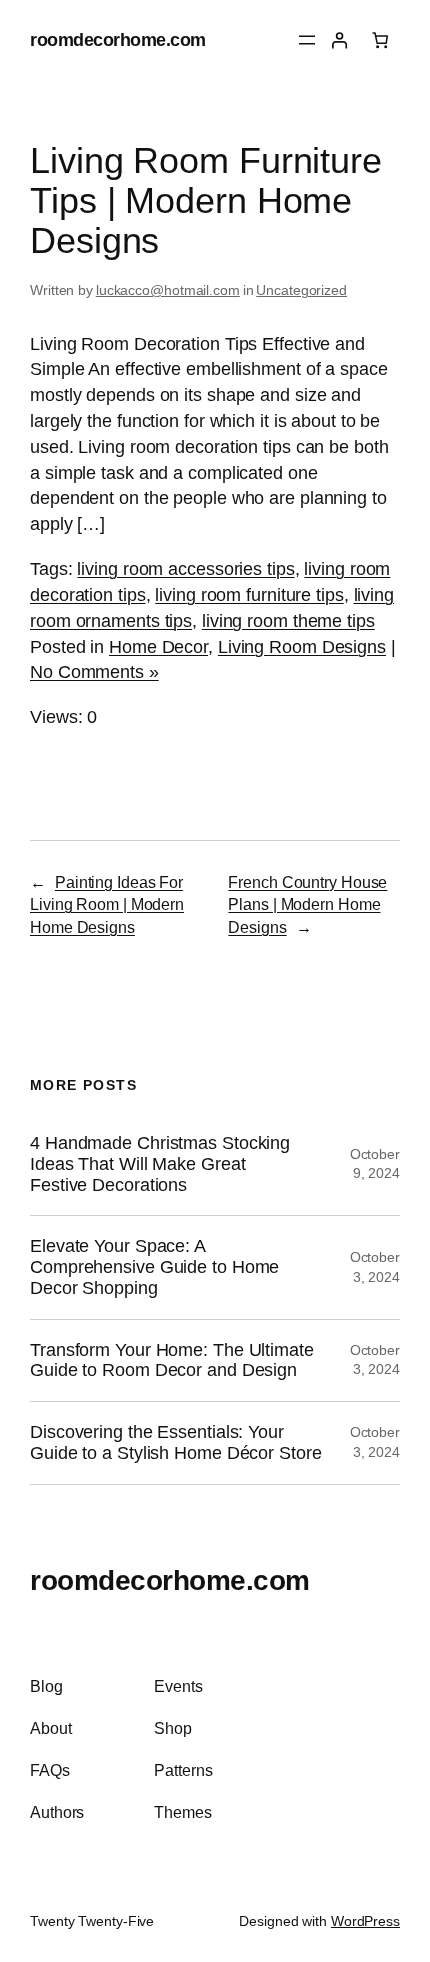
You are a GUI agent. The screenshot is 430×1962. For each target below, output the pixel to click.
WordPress (365, 1921)
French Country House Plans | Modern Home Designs (307, 904)
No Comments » (94, 671)
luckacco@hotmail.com (168, 290)
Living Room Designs (302, 646)
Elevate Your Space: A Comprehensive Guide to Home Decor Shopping (154, 1266)
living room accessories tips (185, 568)
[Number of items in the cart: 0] (380, 40)
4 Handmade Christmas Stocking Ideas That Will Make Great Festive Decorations (160, 1163)
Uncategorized (301, 290)
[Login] (339, 40)
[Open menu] (307, 40)
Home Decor (158, 646)
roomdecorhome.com (118, 39)
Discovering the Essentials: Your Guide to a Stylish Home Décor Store (176, 1442)
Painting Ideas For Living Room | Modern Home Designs (107, 904)
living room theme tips (288, 620)
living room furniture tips (249, 594)
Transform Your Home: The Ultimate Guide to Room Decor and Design (172, 1360)
